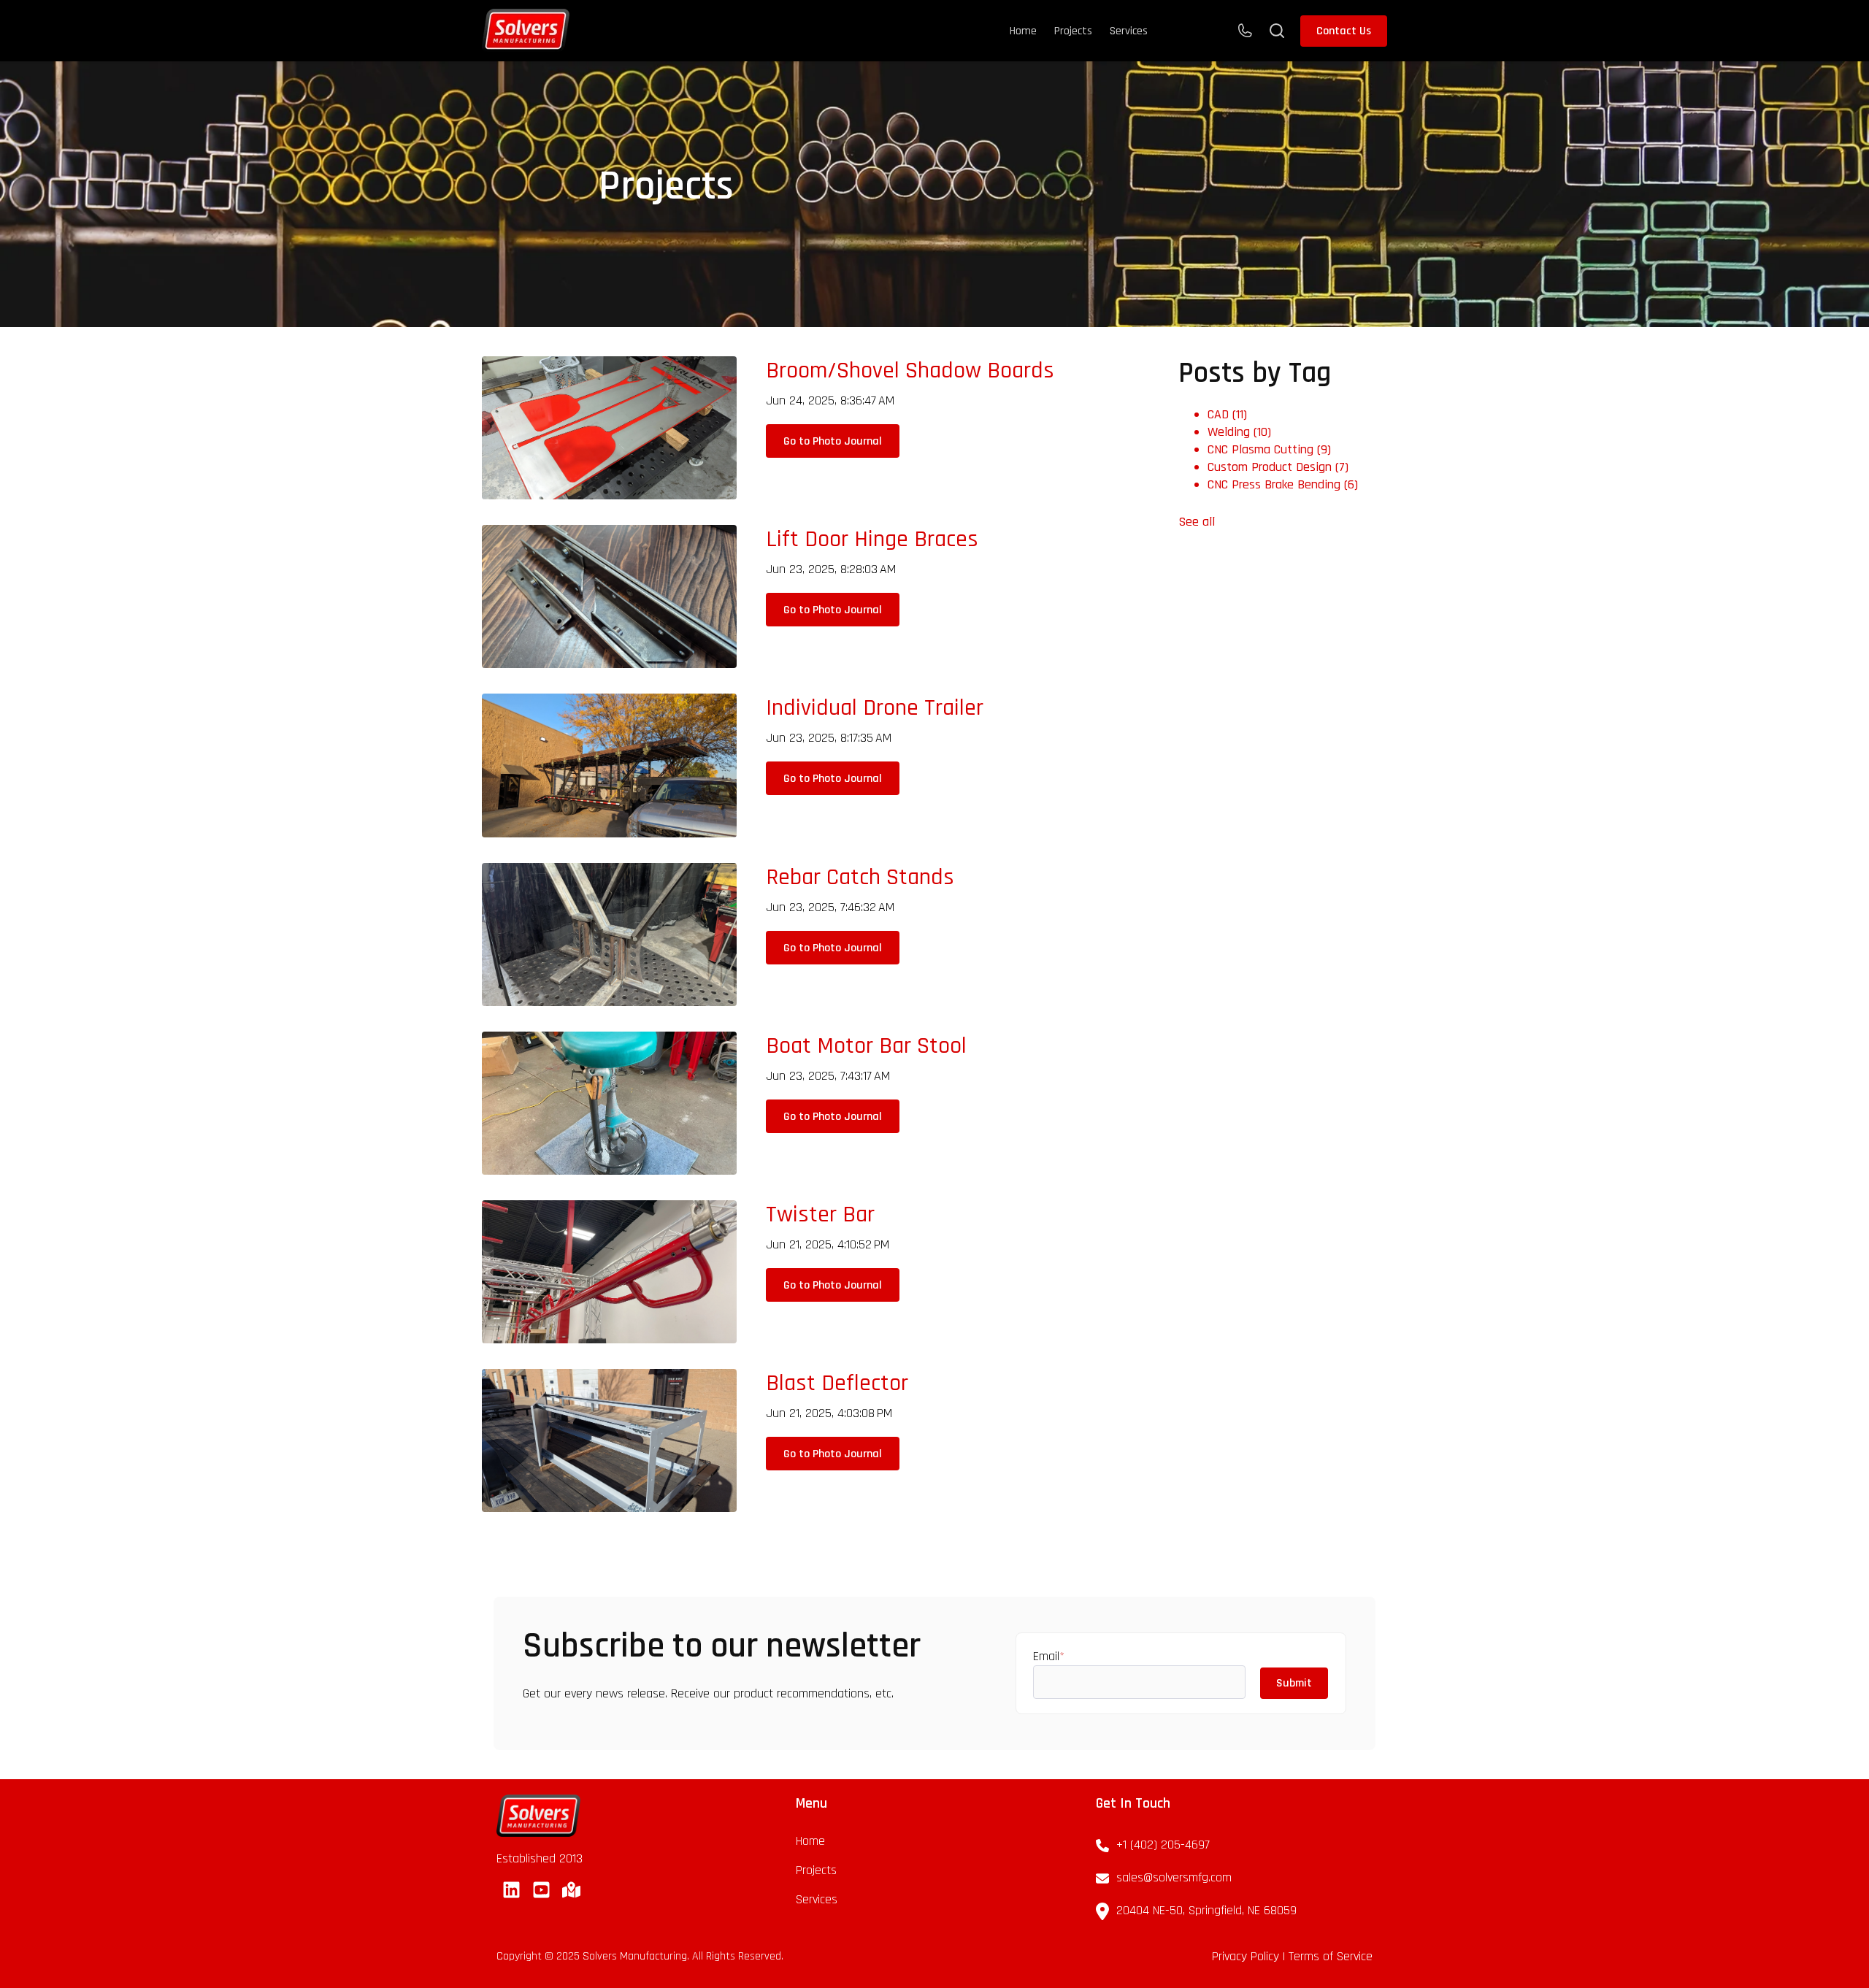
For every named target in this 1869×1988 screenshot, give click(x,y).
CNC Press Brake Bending (1283, 484)
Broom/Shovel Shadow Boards (910, 371)
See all (1197, 522)
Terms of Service (1331, 1956)
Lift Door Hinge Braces (872, 539)
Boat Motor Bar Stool (866, 1046)
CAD (1227, 414)
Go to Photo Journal (833, 441)
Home (1023, 31)
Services (1129, 31)
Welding (1239, 432)
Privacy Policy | (1250, 1956)
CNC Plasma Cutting (1269, 449)
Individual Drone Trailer (875, 708)
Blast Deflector (837, 1383)
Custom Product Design (1278, 467)
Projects (1073, 31)
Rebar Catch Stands (860, 877)
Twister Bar (820, 1214)
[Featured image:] (609, 495)
